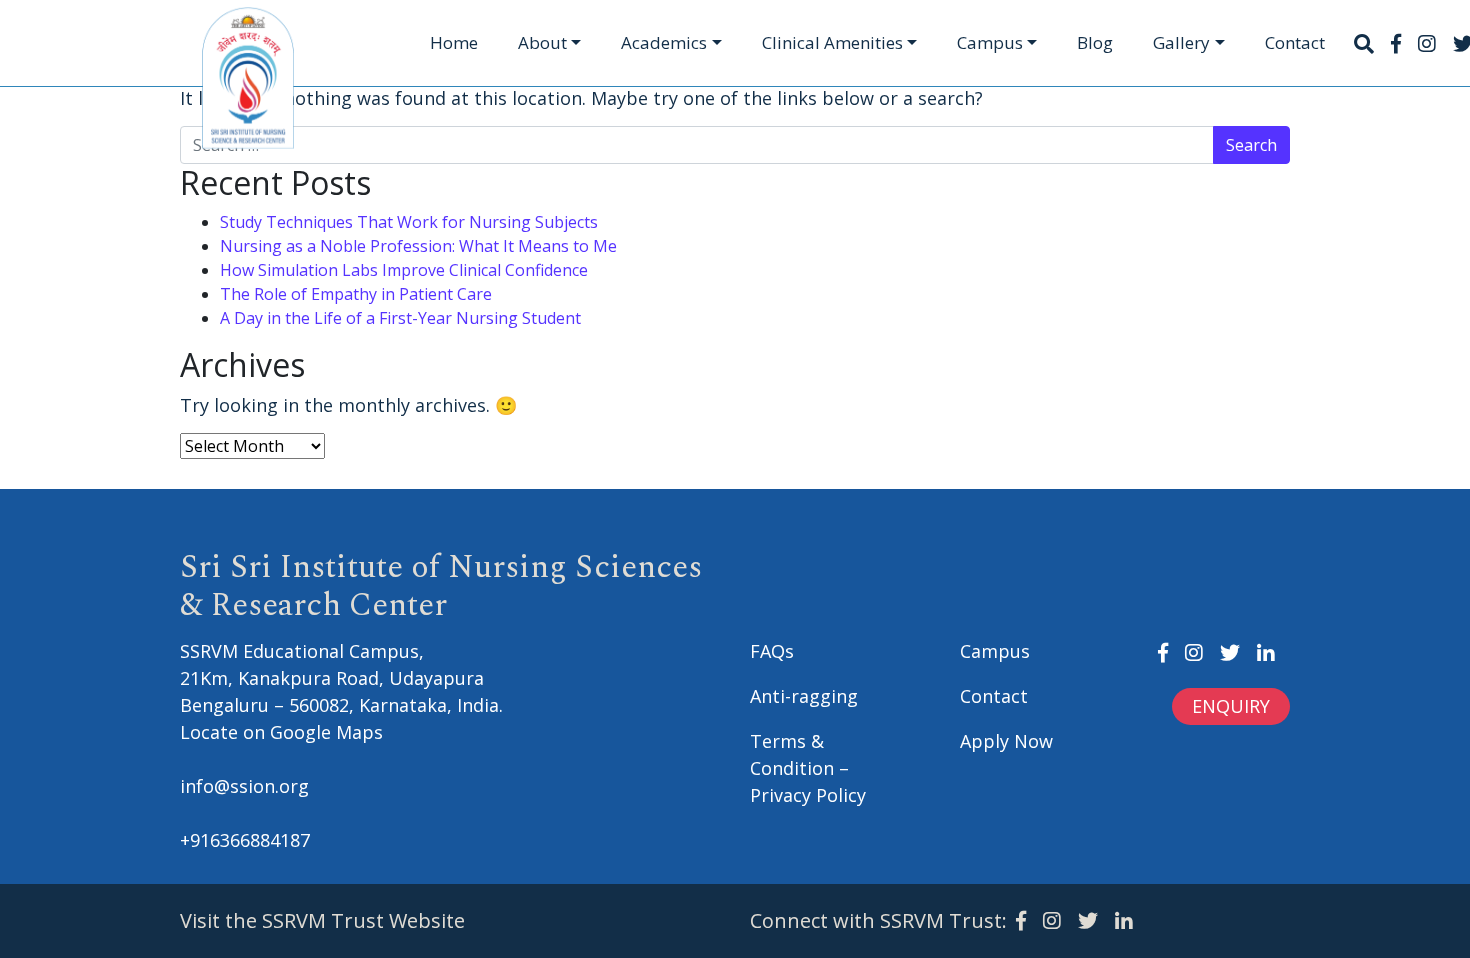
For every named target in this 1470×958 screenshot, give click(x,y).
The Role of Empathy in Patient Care (356, 294)
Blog (1095, 42)
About (542, 42)
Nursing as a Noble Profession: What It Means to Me (418, 246)
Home (454, 42)
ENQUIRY (1231, 706)
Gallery (1181, 42)
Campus (990, 42)
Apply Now (1006, 741)
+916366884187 (245, 840)
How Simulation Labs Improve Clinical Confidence (404, 270)
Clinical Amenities (832, 42)
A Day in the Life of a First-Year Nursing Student (400, 318)
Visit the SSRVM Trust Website (322, 920)
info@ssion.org (244, 786)
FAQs (772, 651)
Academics (664, 42)
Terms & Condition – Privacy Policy (808, 768)
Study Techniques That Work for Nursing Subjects (409, 222)
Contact (1295, 42)
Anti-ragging (804, 696)
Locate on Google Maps (281, 732)
